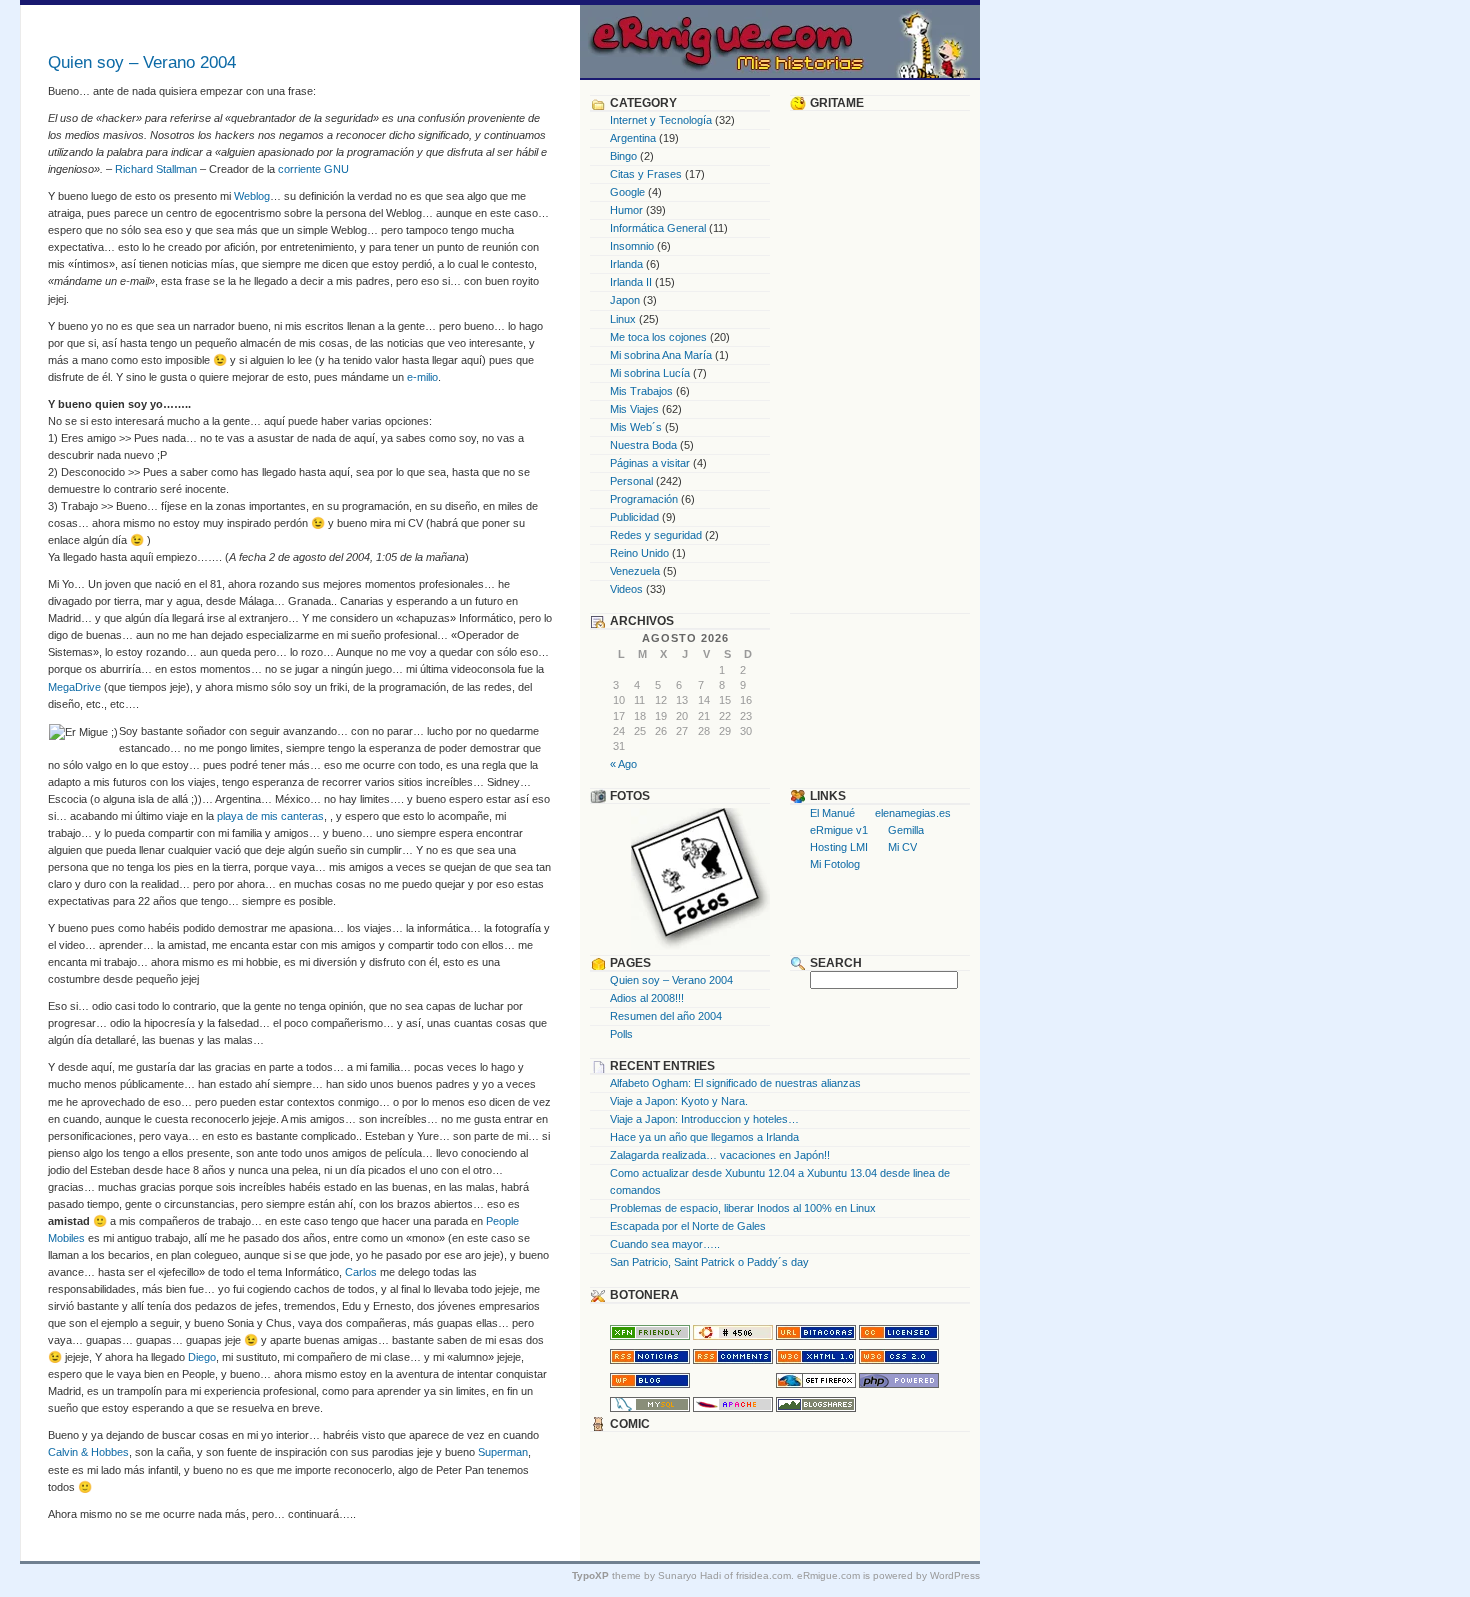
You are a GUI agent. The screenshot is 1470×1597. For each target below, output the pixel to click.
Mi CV (902, 847)
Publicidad (634, 517)
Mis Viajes (634, 409)
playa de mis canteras (270, 816)
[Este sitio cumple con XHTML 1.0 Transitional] (816, 1360)
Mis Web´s (636, 427)
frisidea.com (763, 1575)
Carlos (361, 1272)
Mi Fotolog (835, 864)
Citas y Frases (646, 174)
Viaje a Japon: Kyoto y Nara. (679, 1101)
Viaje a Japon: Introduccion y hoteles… (704, 1119)
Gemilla (906, 830)
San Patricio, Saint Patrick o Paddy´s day (709, 1262)
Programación (644, 499)
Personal (631, 481)
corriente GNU (313, 169)
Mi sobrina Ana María (661, 355)
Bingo (623, 156)
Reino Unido (639, 553)
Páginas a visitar (650, 463)
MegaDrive (74, 687)
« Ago (623, 764)
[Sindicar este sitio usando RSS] (650, 1360)
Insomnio (632, 246)
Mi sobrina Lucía (650, 373)
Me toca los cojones (658, 337)
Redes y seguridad (656, 535)
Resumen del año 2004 (666, 1016)
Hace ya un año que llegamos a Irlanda (704, 1137)
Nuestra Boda (643, 445)
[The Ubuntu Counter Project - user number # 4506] (733, 1336)
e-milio (422, 377)
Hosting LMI (839, 847)
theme (606, 1575)
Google (627, 192)
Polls (621, 1034)
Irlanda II (631, 282)
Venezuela (635, 571)
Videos (626, 589)
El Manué (832, 813)
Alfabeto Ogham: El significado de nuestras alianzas (735, 1083)
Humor (626, 210)
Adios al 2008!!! (647, 998)
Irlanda (626, 264)
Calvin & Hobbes (88, 1452)
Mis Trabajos (641, 391)
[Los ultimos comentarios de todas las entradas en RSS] (733, 1360)
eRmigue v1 (839, 830)
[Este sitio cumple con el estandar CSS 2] (899, 1360)
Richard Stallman (156, 169)
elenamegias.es (913, 813)
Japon (625, 300)
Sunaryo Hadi (689, 1575)
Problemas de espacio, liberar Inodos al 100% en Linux (743, 1208)
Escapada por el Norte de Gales (688, 1226)
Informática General (658, 228)
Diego (202, 1357)
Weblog (252, 196)
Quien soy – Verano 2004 (671, 980)
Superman (503, 1452)
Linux (623, 319)
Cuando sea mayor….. (665, 1244)
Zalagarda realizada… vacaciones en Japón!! (720, 1155)
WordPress (955, 1575)
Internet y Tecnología (661, 120)
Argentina (633, 138)
